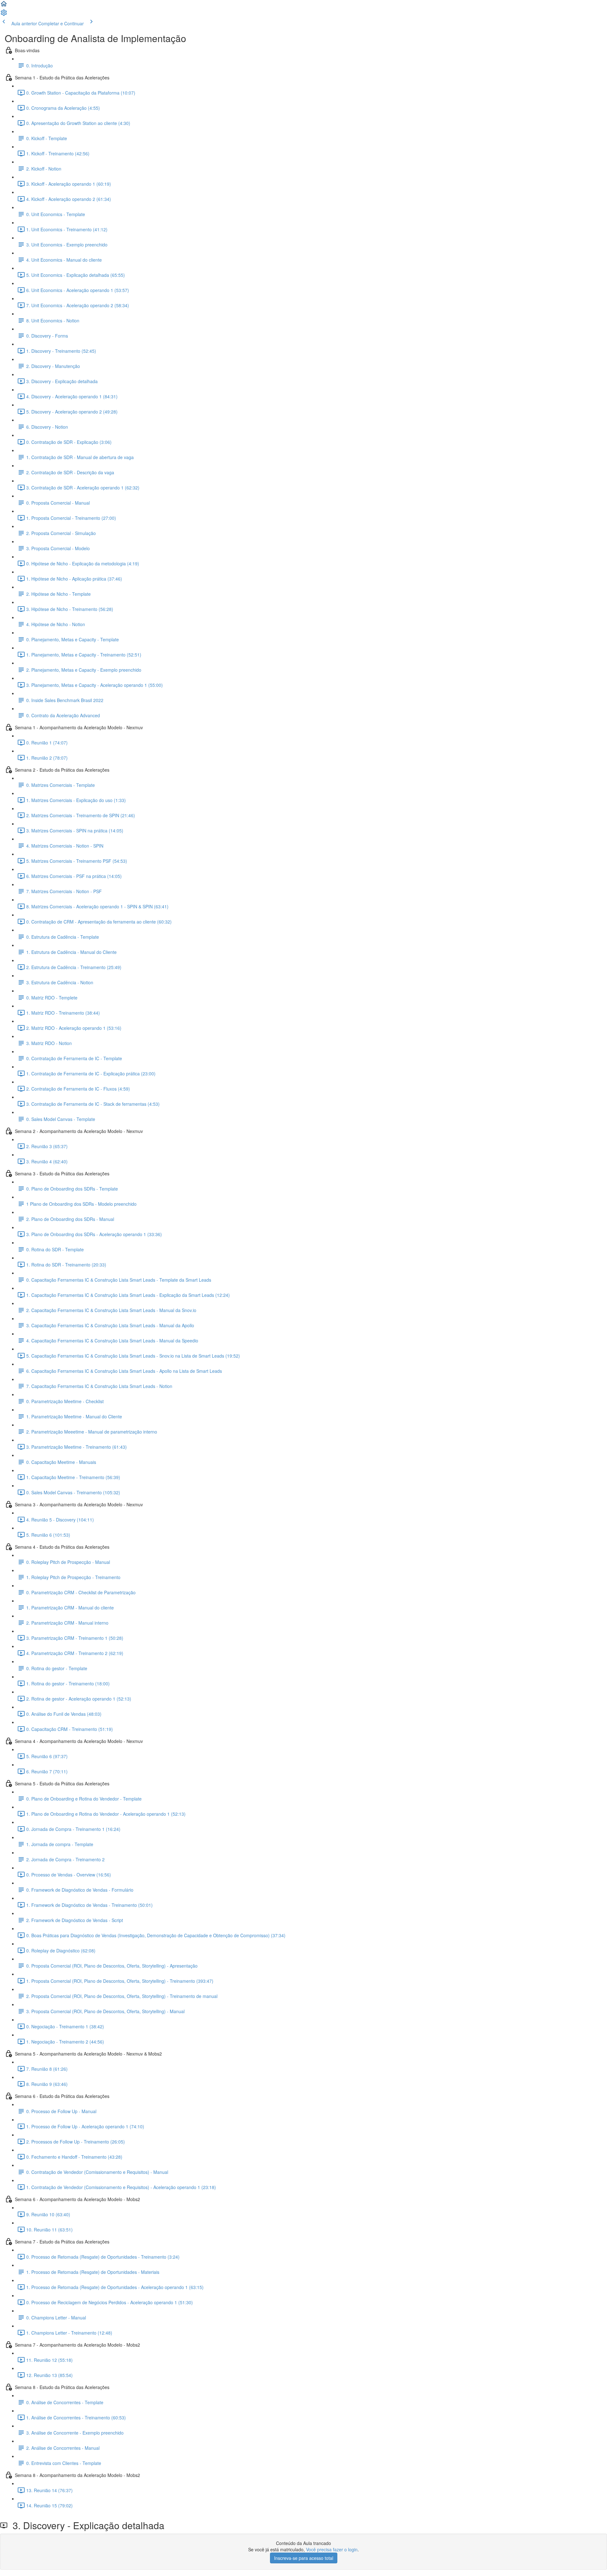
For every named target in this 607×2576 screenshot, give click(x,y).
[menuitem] (4, 15)
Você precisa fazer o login (332, 2549)
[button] (4, 6)
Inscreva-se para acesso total (304, 2558)
